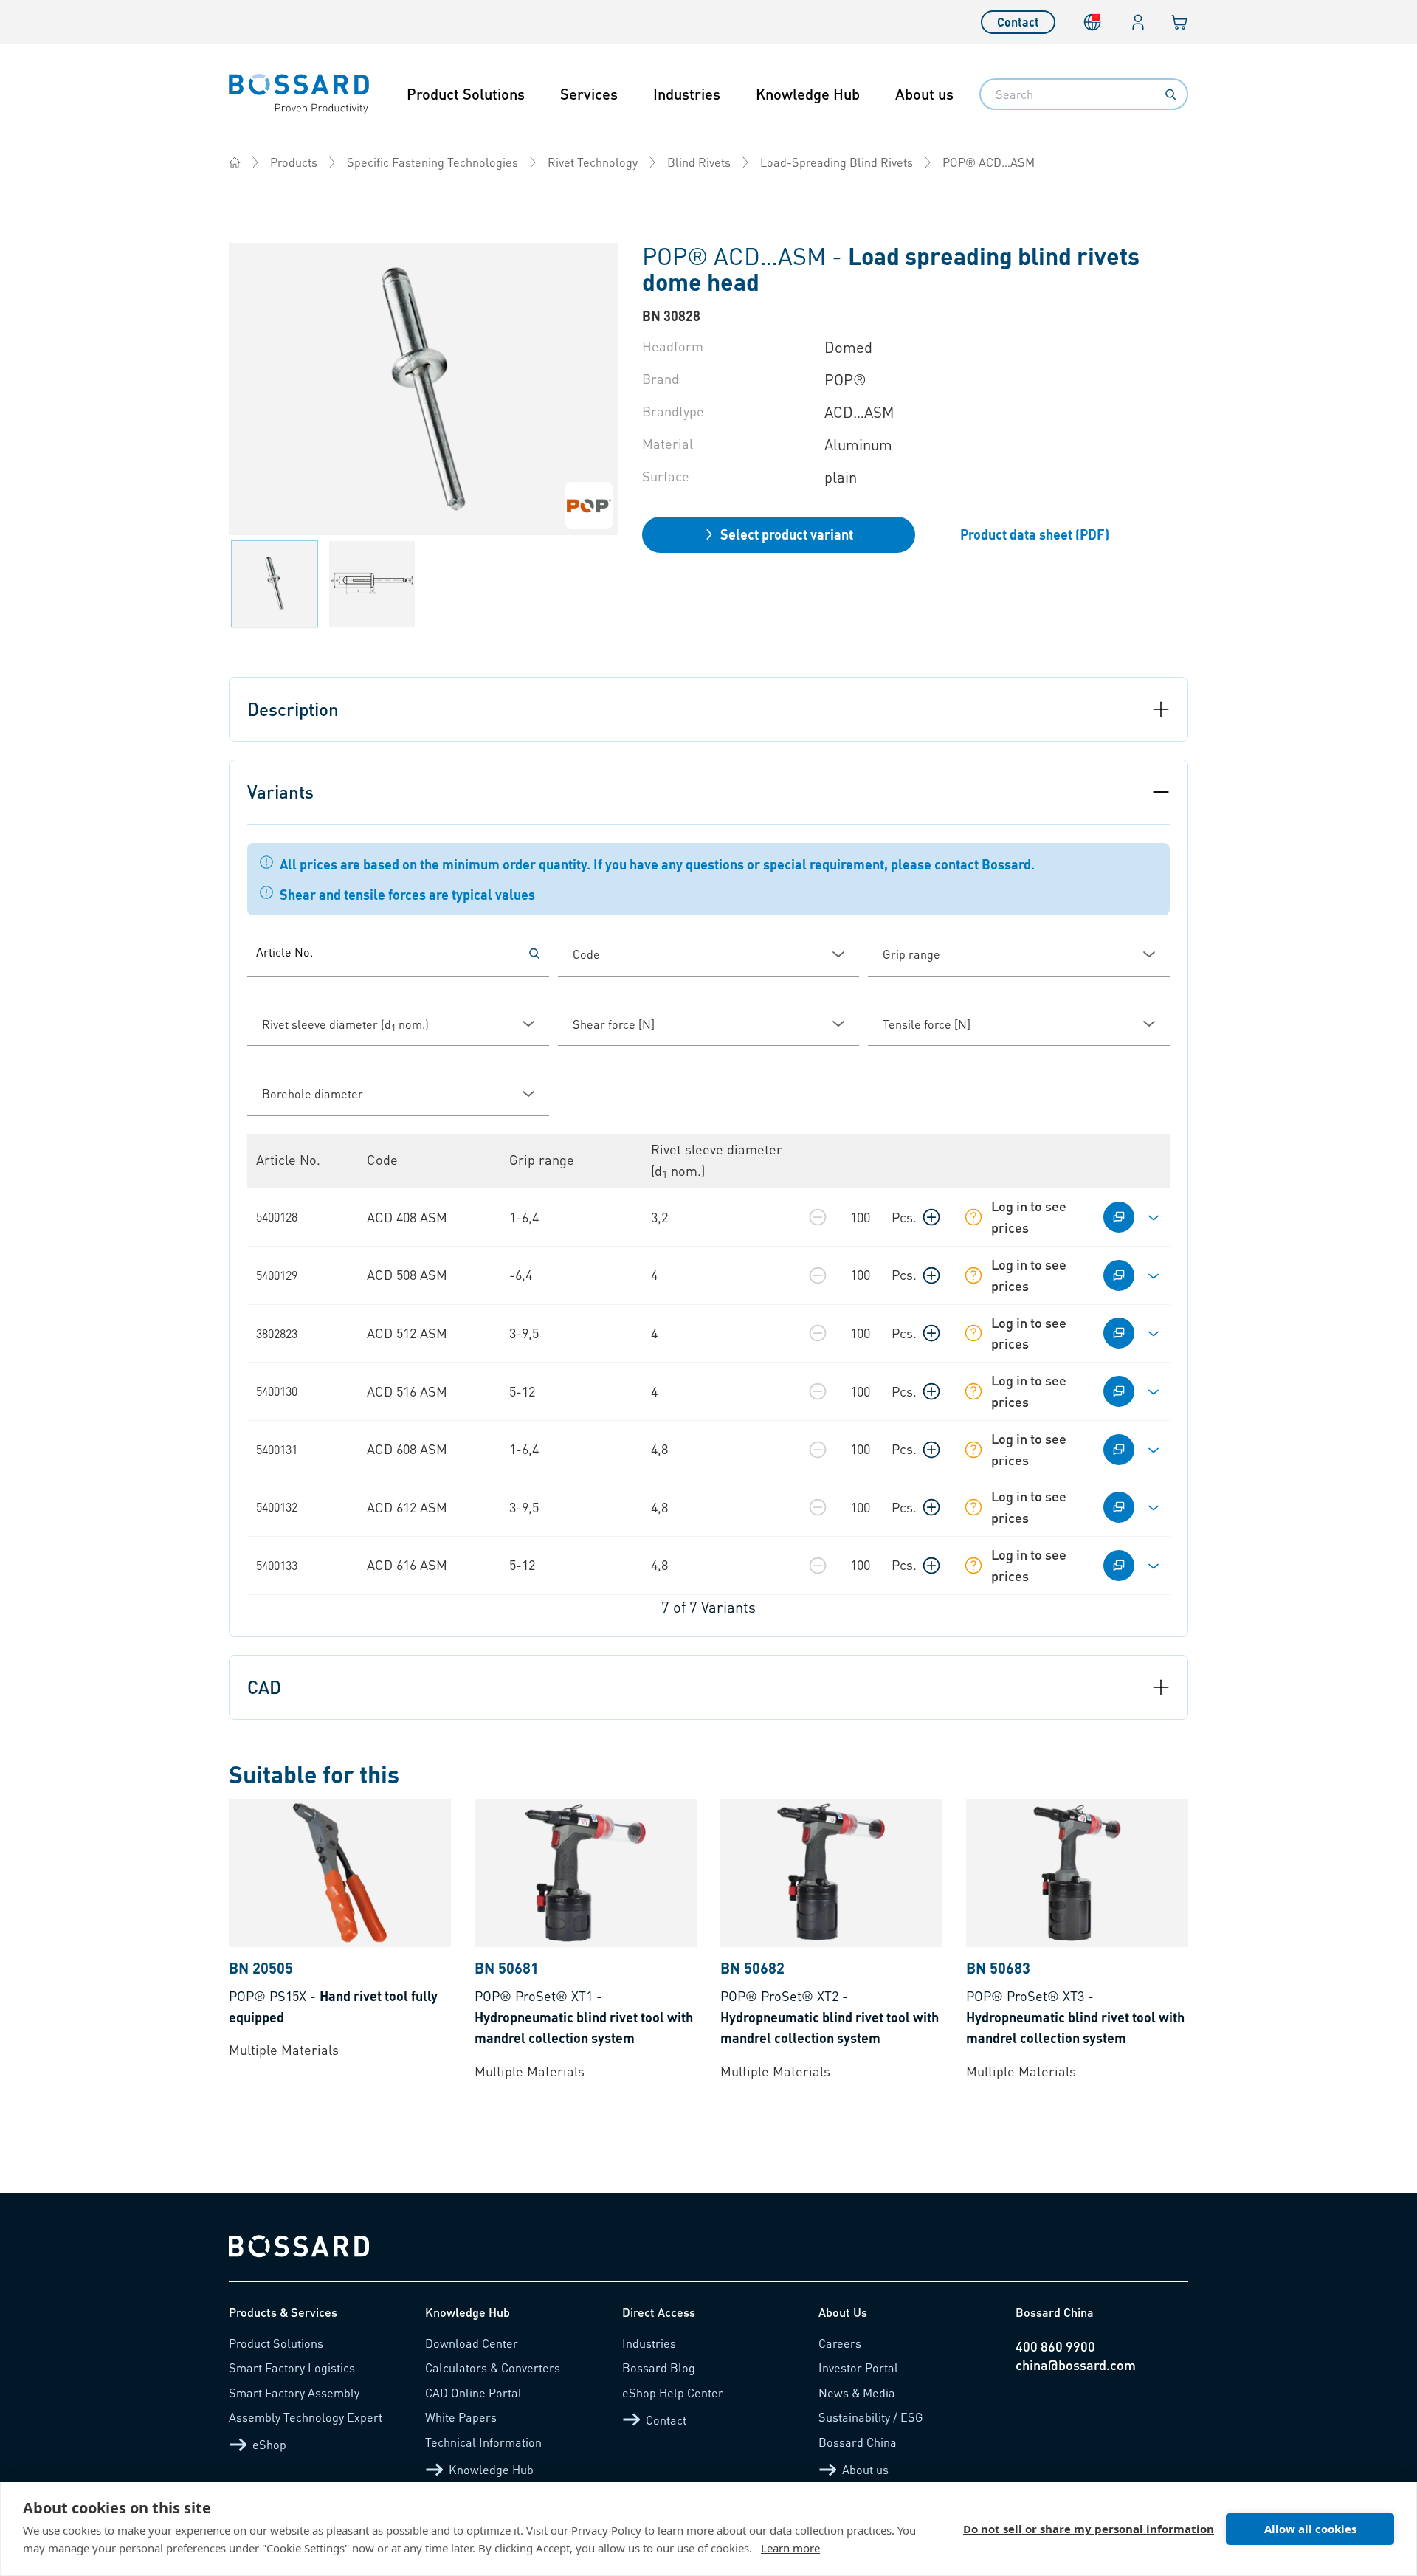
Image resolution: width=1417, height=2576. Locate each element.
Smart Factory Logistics (292, 2367)
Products (294, 162)
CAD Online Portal (473, 2393)
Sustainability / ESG (871, 2417)
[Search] (1171, 94)
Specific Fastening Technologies (432, 162)
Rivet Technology (593, 162)
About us (924, 94)
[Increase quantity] (931, 1217)
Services (589, 94)
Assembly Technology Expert (306, 2417)
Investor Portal (858, 2367)
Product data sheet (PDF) (1035, 534)
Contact (1018, 22)
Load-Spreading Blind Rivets (837, 162)
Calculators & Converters (493, 2367)
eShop (269, 2444)
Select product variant (787, 534)
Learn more (790, 2548)
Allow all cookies (1310, 2529)
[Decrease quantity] (818, 1217)
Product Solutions (466, 94)
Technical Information (483, 2442)
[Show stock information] (973, 1217)
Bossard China (858, 2442)
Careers (840, 2343)
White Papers (461, 2417)
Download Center (472, 2343)
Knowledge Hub (808, 94)
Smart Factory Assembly (294, 2393)
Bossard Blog (659, 2367)
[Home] (235, 162)
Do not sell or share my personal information (1089, 2529)
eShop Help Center (673, 2393)
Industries (687, 94)
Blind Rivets (699, 162)
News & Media (857, 2393)
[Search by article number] (534, 954)
